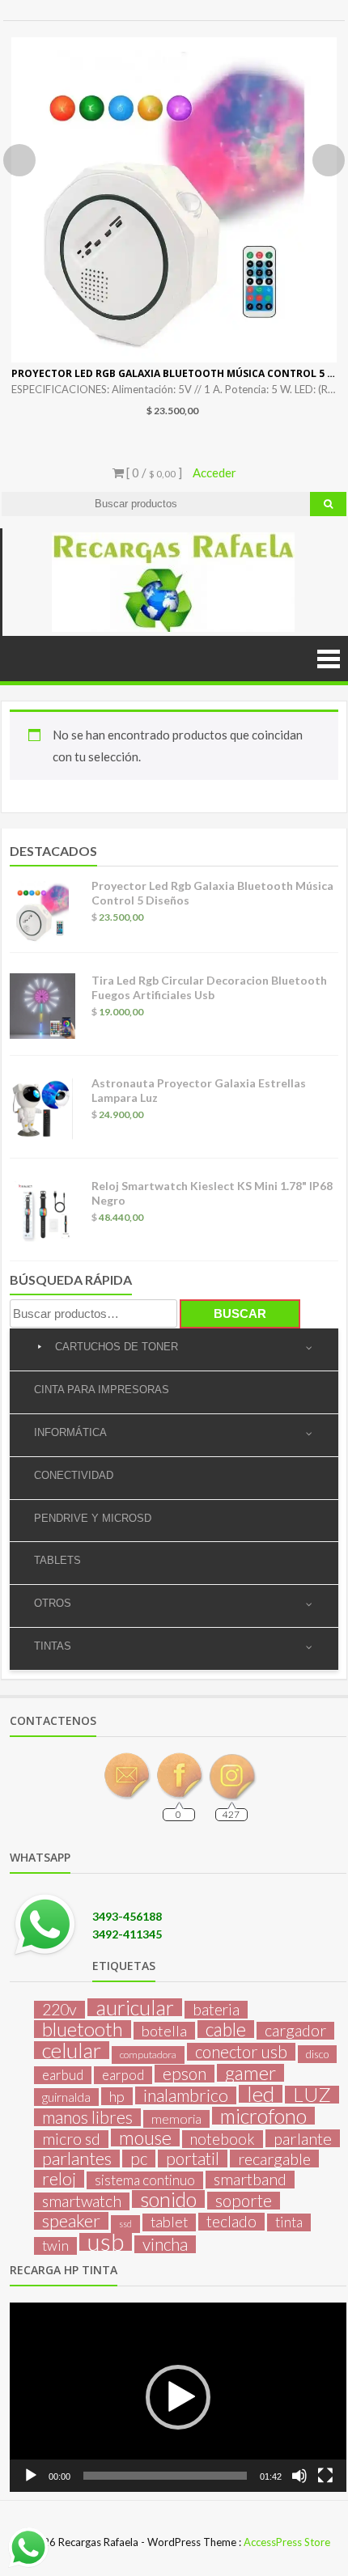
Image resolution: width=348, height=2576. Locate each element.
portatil (193, 2159)
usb (106, 2242)
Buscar (240, 1313)
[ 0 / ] (153, 472)
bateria (216, 2010)
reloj (59, 2179)
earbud (63, 2075)
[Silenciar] (299, 2476)
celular (72, 2050)
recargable (274, 2159)
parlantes (77, 2159)
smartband (250, 2180)
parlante (303, 2138)
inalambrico (186, 2095)
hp (117, 2096)
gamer (250, 2073)
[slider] (165, 2476)
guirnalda (66, 2097)
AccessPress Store (287, 2542)
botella (164, 2031)
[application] (178, 2397)
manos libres (87, 2117)
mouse (145, 2137)
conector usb (241, 2052)
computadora (148, 2055)
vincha (165, 2244)
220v (59, 2010)
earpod (123, 2075)
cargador (295, 2031)
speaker (71, 2221)
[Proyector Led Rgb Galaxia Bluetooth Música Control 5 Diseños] (174, 200)
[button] (178, 2397)
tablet (169, 2222)
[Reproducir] (31, 2476)
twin (55, 2246)
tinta (289, 2222)
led (261, 2094)
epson (185, 2074)
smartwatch (82, 2201)
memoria (176, 2118)
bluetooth (83, 2029)
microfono (263, 2116)
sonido (168, 2199)
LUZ (312, 2095)
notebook (223, 2139)
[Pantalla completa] (325, 2476)
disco (317, 2054)
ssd (125, 2224)
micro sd (71, 2139)
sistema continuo (145, 2180)
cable (226, 2029)
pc (139, 2159)
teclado (231, 2222)
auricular (135, 2007)
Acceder (214, 472)
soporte (244, 2201)
